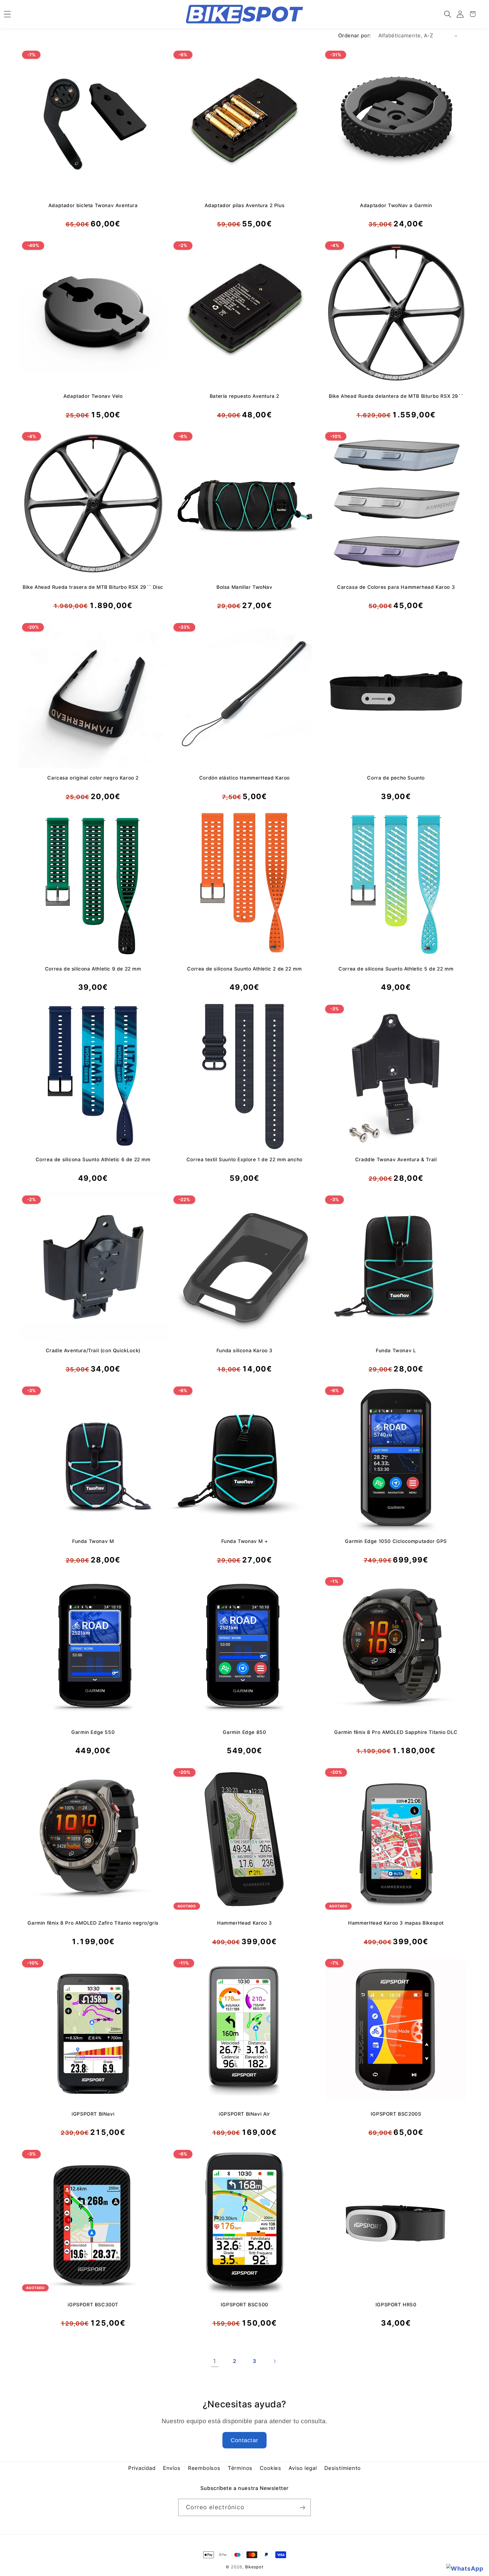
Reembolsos (204, 2468)
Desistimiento (343, 2468)
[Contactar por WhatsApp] (465, 2569)
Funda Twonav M (93, 1541)
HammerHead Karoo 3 (244, 1923)
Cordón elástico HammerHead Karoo (244, 778)
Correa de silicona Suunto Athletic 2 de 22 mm (244, 969)
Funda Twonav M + (245, 1541)
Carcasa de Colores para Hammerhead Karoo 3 (396, 587)
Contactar (245, 2440)
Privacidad (142, 2468)
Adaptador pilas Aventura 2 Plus (245, 205)
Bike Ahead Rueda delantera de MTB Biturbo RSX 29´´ (396, 396)
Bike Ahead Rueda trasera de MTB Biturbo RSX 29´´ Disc (93, 587)
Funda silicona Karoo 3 (244, 1351)
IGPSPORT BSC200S (396, 2114)
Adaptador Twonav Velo (93, 396)
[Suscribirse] (302, 2508)
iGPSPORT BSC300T (93, 2305)
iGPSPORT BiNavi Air (244, 2114)
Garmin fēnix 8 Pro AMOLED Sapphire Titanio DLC (396, 1732)
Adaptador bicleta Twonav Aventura (93, 205)
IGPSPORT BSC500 (244, 2305)
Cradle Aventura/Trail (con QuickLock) (93, 1351)
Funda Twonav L (396, 1351)
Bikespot (254, 2567)
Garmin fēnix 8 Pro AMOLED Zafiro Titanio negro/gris (93, 1923)
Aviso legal (303, 2468)
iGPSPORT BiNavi (93, 2114)
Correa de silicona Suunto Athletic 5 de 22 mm (396, 969)
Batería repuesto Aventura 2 (244, 396)
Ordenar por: (355, 35)
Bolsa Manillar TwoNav (244, 587)
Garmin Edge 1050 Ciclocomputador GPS (396, 1541)
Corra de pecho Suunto (396, 778)
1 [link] (215, 2361)
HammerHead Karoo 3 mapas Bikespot (396, 1923)
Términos (240, 2468)
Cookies (270, 2468)
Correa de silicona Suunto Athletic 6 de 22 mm (93, 1160)
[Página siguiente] (274, 2361)
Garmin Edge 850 (244, 1732)
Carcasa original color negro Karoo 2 (93, 778)
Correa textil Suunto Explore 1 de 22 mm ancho (244, 1160)
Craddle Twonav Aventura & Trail (396, 1160)
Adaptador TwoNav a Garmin (396, 205)
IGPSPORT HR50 (396, 2305)
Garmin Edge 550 (93, 1732)
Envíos (172, 2468)
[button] (448, 14)
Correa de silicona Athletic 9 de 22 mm (93, 969)
